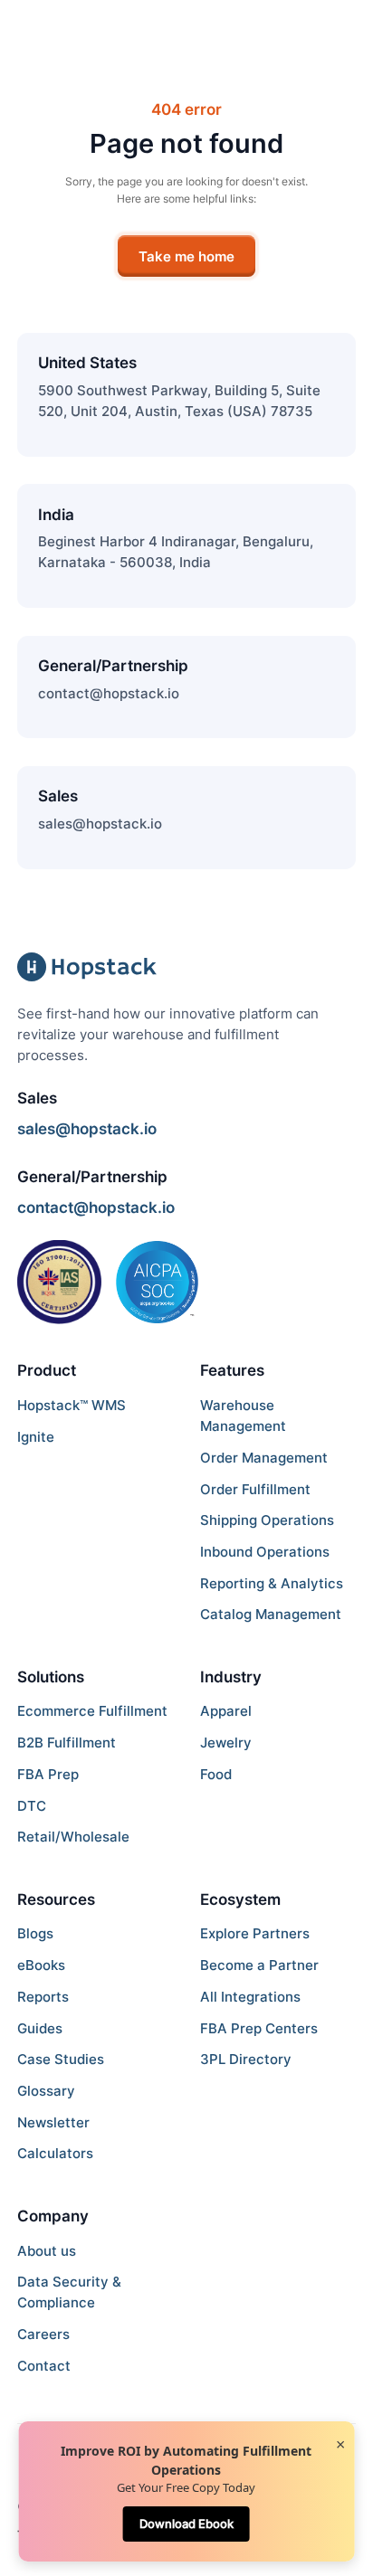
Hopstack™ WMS (72, 1405)
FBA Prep (48, 1774)
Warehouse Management (243, 1416)
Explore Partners (255, 1933)
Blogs (35, 1933)
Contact (44, 2366)
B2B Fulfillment (67, 1743)
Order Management (264, 1458)
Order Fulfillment (255, 1489)
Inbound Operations (265, 1552)
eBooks (41, 1965)
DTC (32, 1806)
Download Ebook (186, 2524)
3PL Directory (246, 2059)
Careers (43, 2334)
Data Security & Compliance (69, 2292)
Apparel (226, 1711)
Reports (43, 1997)
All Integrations (250, 1997)
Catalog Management (271, 1614)
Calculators (55, 2153)
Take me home (186, 256)
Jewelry (226, 1743)
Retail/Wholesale (73, 1837)
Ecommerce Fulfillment (92, 1711)
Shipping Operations (267, 1520)
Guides (40, 2028)
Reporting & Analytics (272, 1583)
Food (216, 1774)
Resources (56, 1899)
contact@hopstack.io (109, 693)
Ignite (36, 1437)
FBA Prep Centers (259, 2028)
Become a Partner (259, 1965)
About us (47, 2251)
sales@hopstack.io (100, 824)
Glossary (46, 2091)
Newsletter (53, 2122)
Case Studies (61, 2059)
